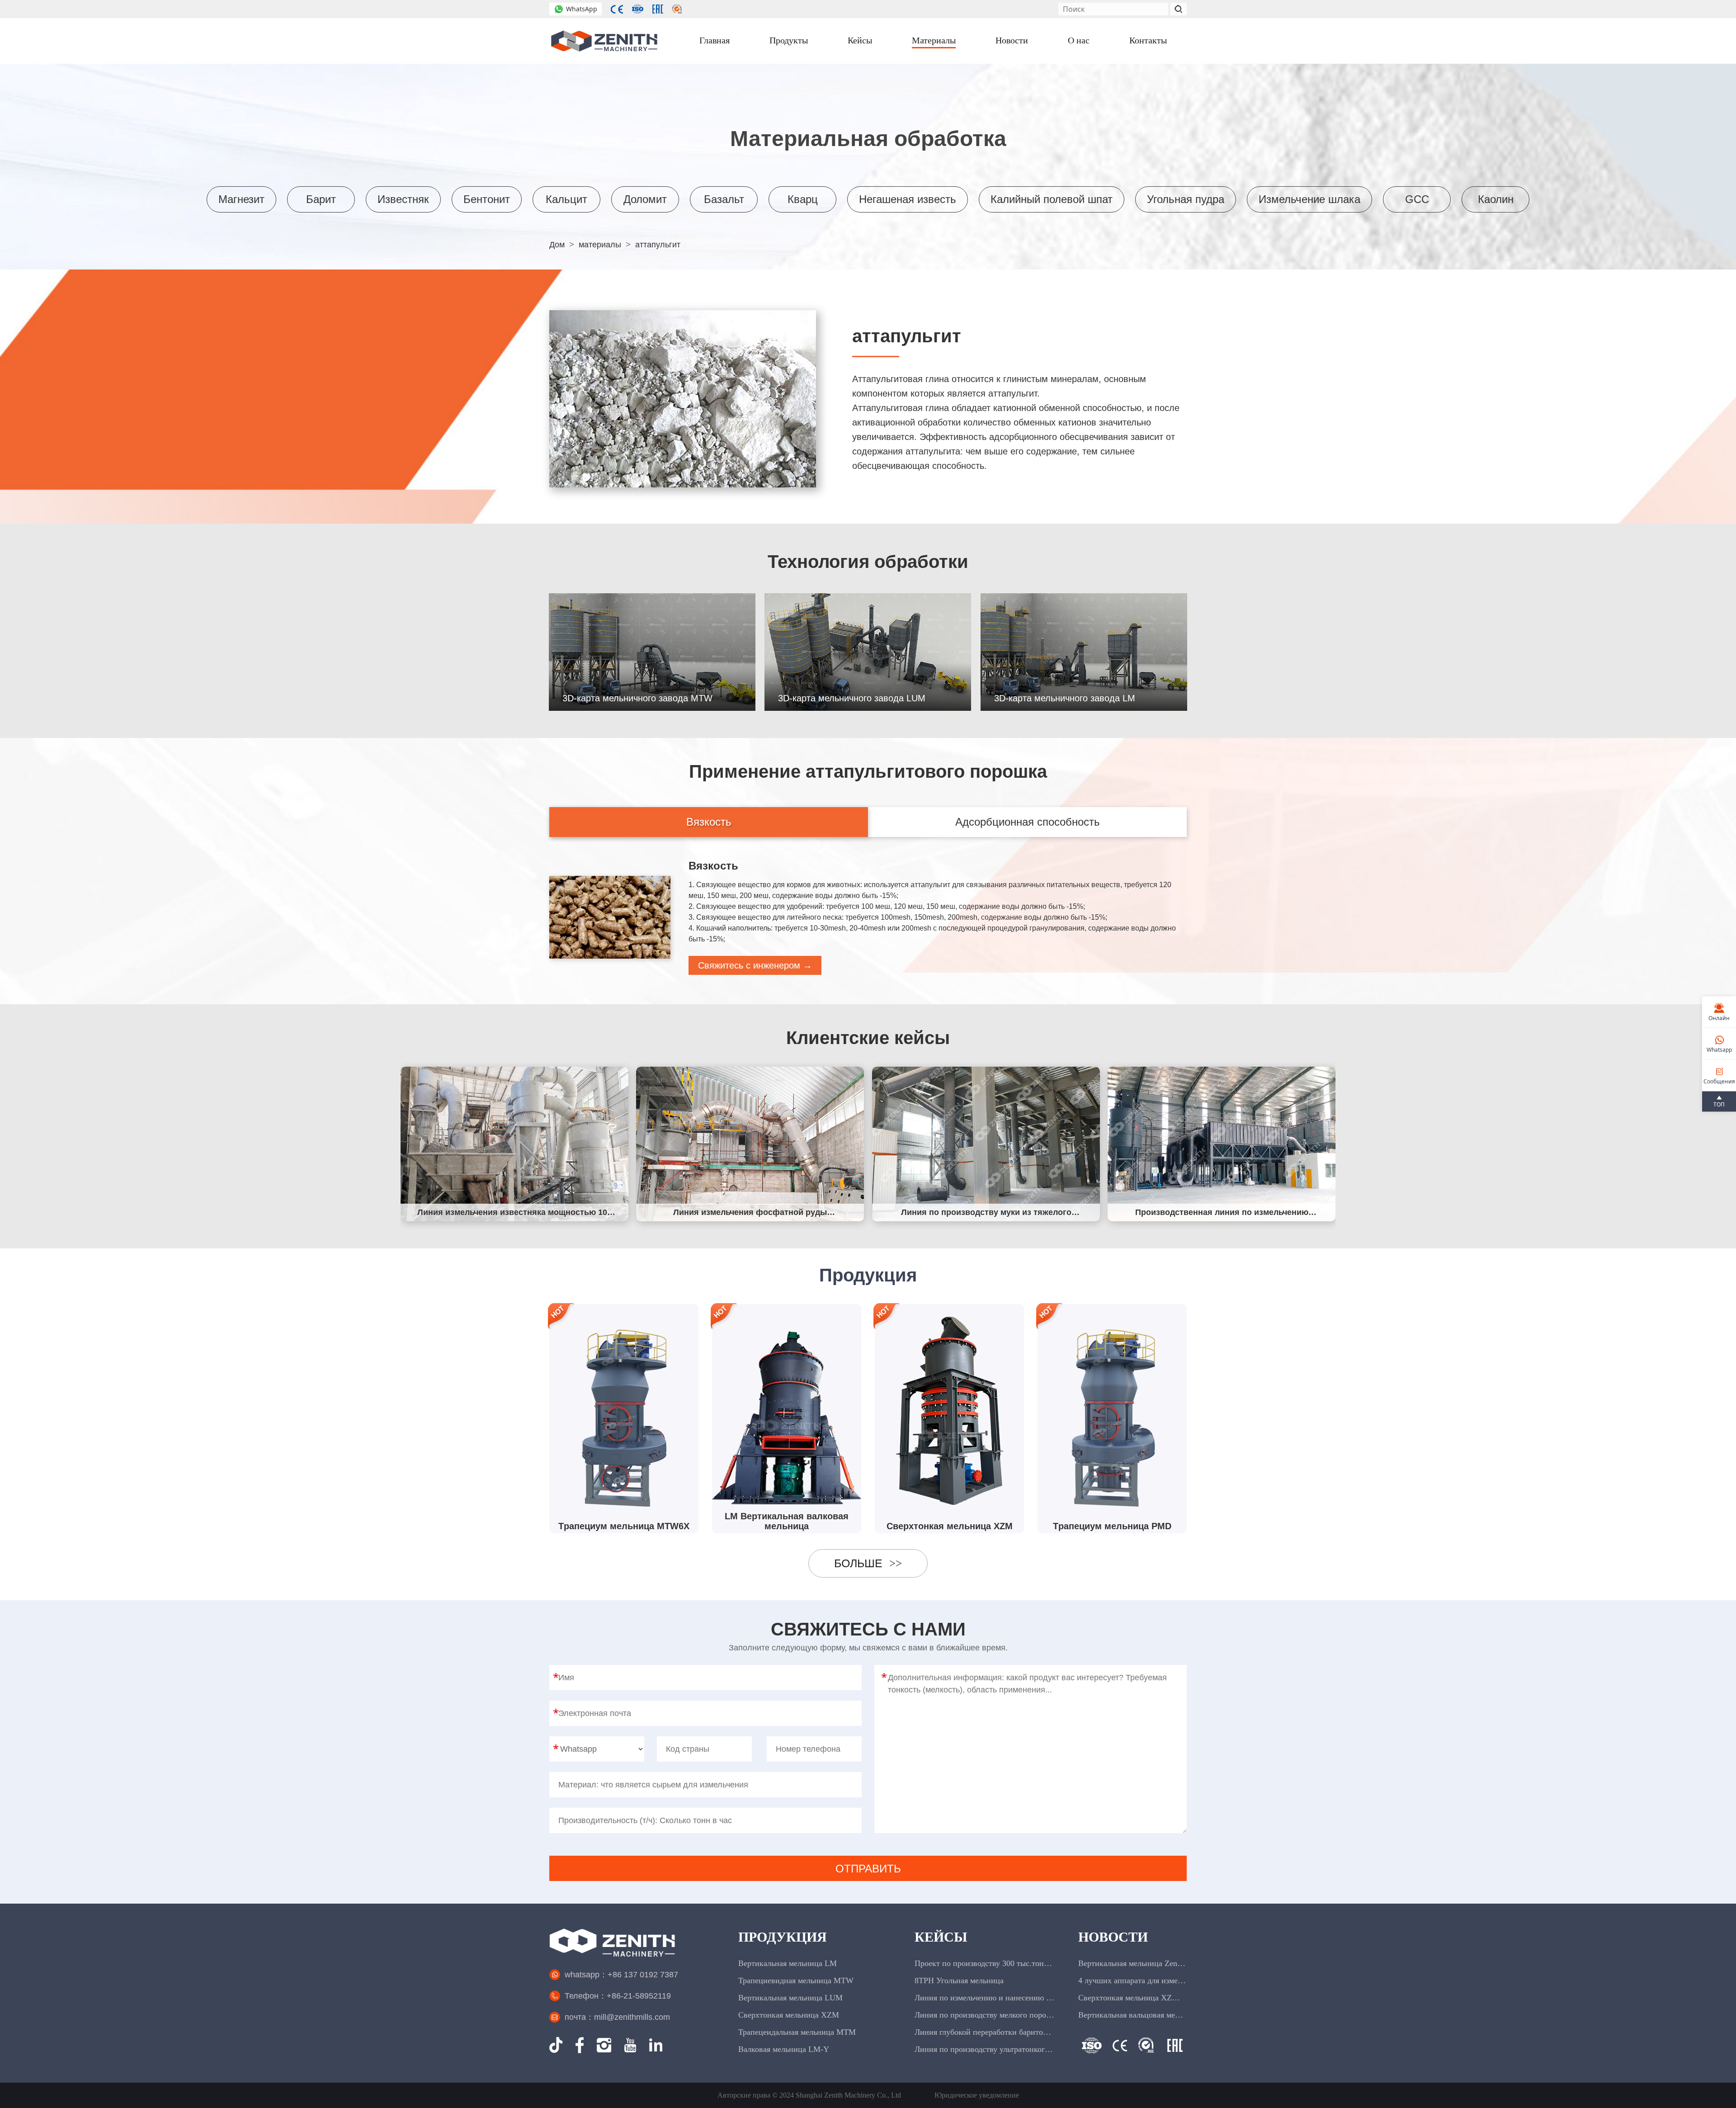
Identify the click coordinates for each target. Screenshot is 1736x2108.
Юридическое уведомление (977, 2095)
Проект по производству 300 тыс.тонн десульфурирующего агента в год (985, 1963)
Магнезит (241, 199)
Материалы (934, 40)
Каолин (1496, 199)
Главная (715, 40)
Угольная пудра (1186, 199)
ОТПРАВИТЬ (868, 1869)
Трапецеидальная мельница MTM (797, 2032)
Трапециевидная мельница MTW (796, 1980)
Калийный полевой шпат (1052, 199)
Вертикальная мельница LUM (790, 1998)
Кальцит (566, 199)
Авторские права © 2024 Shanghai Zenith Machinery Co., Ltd (809, 2095)
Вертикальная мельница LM (788, 1963)
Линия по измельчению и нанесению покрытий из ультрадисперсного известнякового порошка (985, 1998)
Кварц (803, 199)
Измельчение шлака (1309, 199)
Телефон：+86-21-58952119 (618, 1996)
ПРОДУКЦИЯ (783, 1937)
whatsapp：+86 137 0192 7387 (621, 1975)
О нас (1079, 40)
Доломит (645, 199)
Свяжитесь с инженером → (755, 965)
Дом (557, 245)
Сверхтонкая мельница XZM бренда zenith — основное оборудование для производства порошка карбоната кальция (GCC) (1132, 1998)
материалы (600, 245)
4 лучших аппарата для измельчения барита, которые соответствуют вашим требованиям (1132, 1980)
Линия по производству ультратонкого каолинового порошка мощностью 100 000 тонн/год (985, 2049)
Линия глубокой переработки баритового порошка (985, 2032)
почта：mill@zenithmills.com (617, 2017)
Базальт (724, 199)
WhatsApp (582, 9)
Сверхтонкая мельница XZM (789, 2015)
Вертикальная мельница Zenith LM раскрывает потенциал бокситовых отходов (1132, 1963)
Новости (1012, 40)
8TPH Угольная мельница (959, 1980)
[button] (1328, 1142)
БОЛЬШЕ (868, 1563)
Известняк (403, 199)
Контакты (1148, 40)
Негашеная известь (908, 199)
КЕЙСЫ (941, 1937)
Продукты (789, 40)
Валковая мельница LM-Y (784, 2049)
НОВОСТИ (1113, 1937)
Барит (321, 199)
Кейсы (860, 40)
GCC (1417, 199)
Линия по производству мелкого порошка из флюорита (985, 2015)
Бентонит (487, 199)
